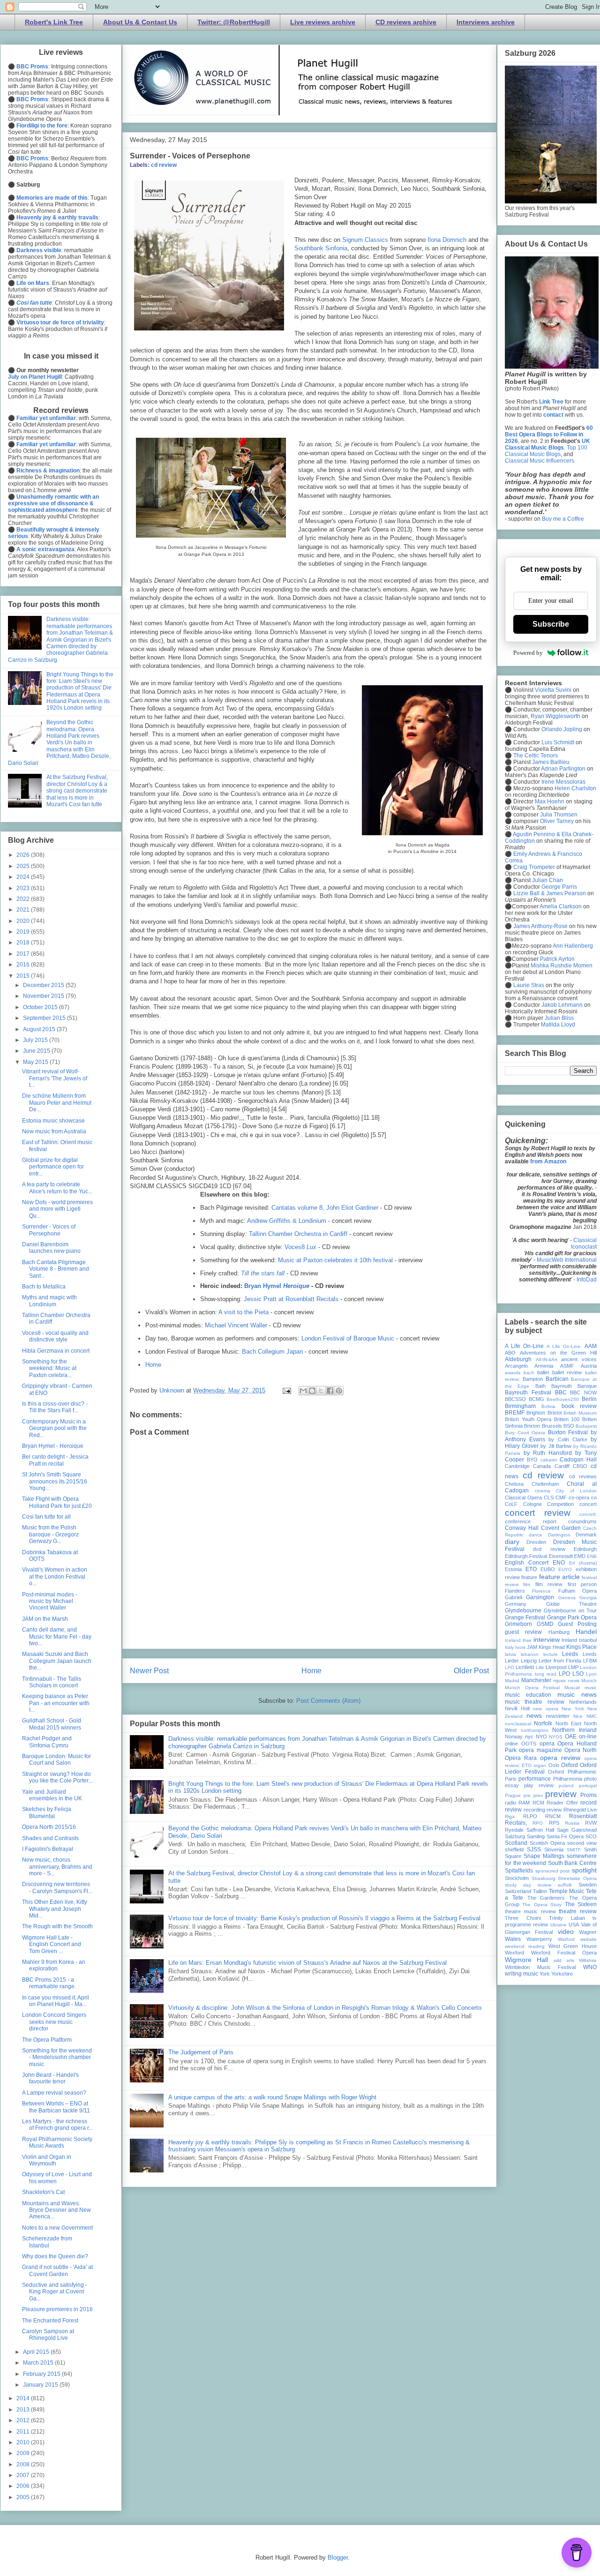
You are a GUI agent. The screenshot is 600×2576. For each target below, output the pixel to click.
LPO (564, 1674)
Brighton (536, 1413)
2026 (24, 855)
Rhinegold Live (580, 1810)
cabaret (549, 1460)
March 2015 (39, 2363)
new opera (546, 1709)
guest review (523, 1632)
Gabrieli (514, 1597)
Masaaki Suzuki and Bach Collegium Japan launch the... (57, 1661)
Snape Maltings (544, 1856)
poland (566, 1786)
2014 (24, 2398)
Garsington (540, 1597)
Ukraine (559, 1925)
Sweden (588, 1885)
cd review (164, 165)
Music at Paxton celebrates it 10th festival (335, 1260)
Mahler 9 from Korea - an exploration (54, 1965)
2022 (24, 899)
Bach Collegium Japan (272, 1352)
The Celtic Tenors (536, 756)
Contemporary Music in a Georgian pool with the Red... (54, 1428)
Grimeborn (518, 1624)
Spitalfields (519, 1871)
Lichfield (525, 1667)
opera (547, 1744)
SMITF (574, 1850)
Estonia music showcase (53, 1121)
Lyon (591, 1674)
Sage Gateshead (577, 1830)
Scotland (516, 1843)
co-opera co (583, 1498)
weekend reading (525, 1946)
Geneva (567, 1598)
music (591, 1688)
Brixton (532, 1426)
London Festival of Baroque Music (348, 1338)
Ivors (520, 1647)
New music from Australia (54, 1131)
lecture (551, 1654)
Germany (516, 1604)
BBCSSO (515, 1399)
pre (527, 1795)
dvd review (549, 1549)
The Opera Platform (47, 2040)
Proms (589, 1795)
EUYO (565, 1569)
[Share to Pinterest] (339, 1391)
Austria (589, 1366)
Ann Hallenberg (573, 946)
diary (512, 1542)
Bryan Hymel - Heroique (53, 1446)
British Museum (580, 1413)
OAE (571, 1737)
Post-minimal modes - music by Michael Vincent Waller (50, 1601)
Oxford (570, 1765)
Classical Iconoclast (584, 1243)
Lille (540, 1667)
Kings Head (552, 1647)
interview (547, 1640)
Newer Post (149, 1671)
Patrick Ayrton (557, 959)
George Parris (559, 887)
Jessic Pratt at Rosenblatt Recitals (291, 1299)
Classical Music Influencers (540, 461)
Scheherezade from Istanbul (47, 2242)
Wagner (588, 1932)
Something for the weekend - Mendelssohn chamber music (57, 2057)
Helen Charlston (575, 788)
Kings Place (581, 1647)
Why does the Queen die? (55, 2256)
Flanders (515, 1591)
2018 (24, 943)
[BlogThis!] (312, 1391)
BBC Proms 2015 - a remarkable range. (49, 1983)
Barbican (557, 1379)
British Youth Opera (528, 1419)
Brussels (552, 1426)
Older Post (471, 1671)
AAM (591, 1346)
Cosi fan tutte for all (46, 1517)
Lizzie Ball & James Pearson (550, 893)
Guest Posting (577, 1624)
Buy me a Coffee (563, 519)
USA (574, 1925)
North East (568, 1723)
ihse (527, 1640)
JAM (532, 1647)
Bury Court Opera (525, 1433)
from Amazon (548, 1161)
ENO (559, 1563)
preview (561, 1794)
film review (549, 1584)
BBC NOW (583, 1393)
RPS (554, 1823)
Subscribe (551, 624)
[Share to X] (321, 1391)
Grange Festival (525, 1617)
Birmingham (520, 1406)
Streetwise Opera (577, 1878)
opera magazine (540, 1750)
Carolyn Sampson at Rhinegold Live (48, 2335)
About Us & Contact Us (140, 22)
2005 (24, 2497)
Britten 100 (567, 1419)
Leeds (570, 1654)
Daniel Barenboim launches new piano (51, 1248)
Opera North (581, 1750)
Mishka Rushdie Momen (562, 966)
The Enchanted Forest (50, 2321)
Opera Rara (521, 1758)
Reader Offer (562, 1803)
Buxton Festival (568, 1432)
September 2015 (45, 1018)
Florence (541, 1591)
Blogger (338, 2557)
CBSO (580, 1466)
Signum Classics (365, 240)
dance (536, 1535)
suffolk (565, 1885)
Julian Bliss (559, 1018)
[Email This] (303, 1391)
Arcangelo (516, 1366)
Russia (572, 1823)
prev (538, 1795)
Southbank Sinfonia (321, 248)
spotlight (584, 1870)
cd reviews (583, 1476)
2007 (24, 2475)
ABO (510, 1353)
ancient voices (579, 1359)
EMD (580, 1556)
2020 (24, 921)
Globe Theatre (572, 1604)
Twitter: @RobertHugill (234, 22)
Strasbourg (544, 1878)
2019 (24, 932)
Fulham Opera (577, 1591)
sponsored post (553, 1871)
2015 (24, 976)
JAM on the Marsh (45, 1619)
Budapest (586, 1426)
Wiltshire (588, 1960)
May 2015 (36, 1062)
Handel (586, 1632)
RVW (591, 1823)
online (511, 1744)
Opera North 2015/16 (49, 1827)
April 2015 (37, 2352)
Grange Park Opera (572, 1617)
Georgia (588, 1598)
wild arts (564, 1960)
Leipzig (529, 1661)
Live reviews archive (323, 22)
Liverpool (556, 1667)
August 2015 (40, 1029)
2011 (24, 2432)
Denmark (586, 1535)
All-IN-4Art (547, 1359)
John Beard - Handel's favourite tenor (50, 2078)
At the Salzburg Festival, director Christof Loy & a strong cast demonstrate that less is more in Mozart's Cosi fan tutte (77, 791)
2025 (24, 866)
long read (546, 1674)
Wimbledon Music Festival (540, 1967)
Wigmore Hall (526, 1960)
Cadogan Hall (578, 1460)
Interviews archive (486, 22)
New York (573, 1709)
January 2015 (41, 2385)
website (589, 1939)
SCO (591, 1836)
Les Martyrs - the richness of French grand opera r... (57, 2125)
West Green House (573, 1946)
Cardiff (562, 1466)
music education (528, 1695)
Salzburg (515, 1836)
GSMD (545, 1624)
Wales (513, 1939)
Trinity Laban (567, 1918)
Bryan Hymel (277, 1286)
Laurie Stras (528, 985)
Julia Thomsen (559, 815)
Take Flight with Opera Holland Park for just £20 (57, 1502)
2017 (24, 954)
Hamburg (559, 1632)
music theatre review (535, 1702)
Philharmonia (568, 1779)
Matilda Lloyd (558, 1025)
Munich (589, 1681)
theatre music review (530, 1911)
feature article (559, 1577)
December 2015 (44, 985)
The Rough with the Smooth (57, 1926)
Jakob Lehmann (562, 1005)
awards (513, 1373)
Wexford (514, 1953)
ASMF (567, 1366)
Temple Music (567, 1891)
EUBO (548, 1569)
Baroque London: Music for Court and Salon (56, 1760)
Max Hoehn (550, 801)
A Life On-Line (524, 1346)
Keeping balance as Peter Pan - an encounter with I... (56, 1703)
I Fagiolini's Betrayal (48, 1849)
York (545, 1974)
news (534, 1715)
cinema (543, 1491)
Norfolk (543, 1723)
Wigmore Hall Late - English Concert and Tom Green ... (52, 1944)
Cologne (532, 1504)
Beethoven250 (563, 1399)
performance (535, 1779)
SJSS (534, 1850)
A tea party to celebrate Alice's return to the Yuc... (57, 1188)
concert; (588, 1514)
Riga (510, 1816)
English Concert (527, 1563)
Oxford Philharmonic (572, 1772)
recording (534, 1810)
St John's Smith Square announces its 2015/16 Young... (55, 1481)
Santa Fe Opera (565, 1836)
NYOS (556, 1737)
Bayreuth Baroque (574, 1386)
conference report (531, 1521)
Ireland (569, 1640)
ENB (592, 1556)
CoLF (511, 1504)
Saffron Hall (540, 1830)
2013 (24, 2410)
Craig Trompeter (534, 867)
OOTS (529, 1744)
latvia (510, 1654)
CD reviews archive (406, 22)
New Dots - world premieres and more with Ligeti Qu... (57, 1209)
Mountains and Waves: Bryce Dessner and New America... (56, 2210)
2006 (24, 2486)
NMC (592, 1716)
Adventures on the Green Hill (558, 1353)
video (566, 1932)
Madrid (512, 1681)
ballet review (567, 1372)
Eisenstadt (561, 1556)
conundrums (582, 1521)
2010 (24, 2442)
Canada (542, 1466)
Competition (560, 1504)
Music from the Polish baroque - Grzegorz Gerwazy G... (50, 1534)
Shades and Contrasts (50, 1838)
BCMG (536, 1399)
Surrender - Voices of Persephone (49, 1230)
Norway (514, 1737)
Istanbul (588, 1640)
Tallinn (540, 1891)
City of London (576, 1491)
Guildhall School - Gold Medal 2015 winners (52, 1724)
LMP (573, 1667)
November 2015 (44, 996)
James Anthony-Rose (540, 926)
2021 (24, 910)
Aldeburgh (518, 1359)
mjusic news (566, 1681)
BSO (569, 1426)
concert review (538, 1513)
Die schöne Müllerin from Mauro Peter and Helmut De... (57, 1103)
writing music (521, 1974)
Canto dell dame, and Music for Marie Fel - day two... (57, 1636)
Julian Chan (547, 880)
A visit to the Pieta (244, 1312)
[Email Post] (286, 1390)
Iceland (513, 1640)
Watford (566, 1939)
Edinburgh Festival (526, 1556)
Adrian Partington (563, 769)
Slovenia (554, 1850)
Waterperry (539, 1939)
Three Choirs (523, 1918)
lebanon (530, 1654)
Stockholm (517, 1878)
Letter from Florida (560, 1661)
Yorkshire (562, 1974)
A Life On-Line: (564, 1346)
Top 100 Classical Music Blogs (546, 451)
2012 (24, 2420)
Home (153, 1365)
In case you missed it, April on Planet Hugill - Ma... (56, 2001)
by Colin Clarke (568, 1439)
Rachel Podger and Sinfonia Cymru (47, 1742)
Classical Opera (523, 1498)
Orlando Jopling (562, 729)
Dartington (559, 1535)
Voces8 (300, 1247)
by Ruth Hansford (548, 1453)
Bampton (533, 1379)
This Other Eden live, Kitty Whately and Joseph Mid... (55, 1909)
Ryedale (514, 1830)
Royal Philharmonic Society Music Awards (57, 2142)
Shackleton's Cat (43, 2192)
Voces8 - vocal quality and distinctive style (55, 1336)
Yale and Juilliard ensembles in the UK (52, 1795)
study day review (528, 1885)
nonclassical (518, 1724)
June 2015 (37, 1051)
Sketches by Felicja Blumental (47, 1812)
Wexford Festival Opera (564, 1953)
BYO (532, 1460)
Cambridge (517, 1466)
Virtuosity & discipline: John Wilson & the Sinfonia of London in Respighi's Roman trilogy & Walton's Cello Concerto (325, 2008)
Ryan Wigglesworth (555, 716)
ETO (531, 1569)
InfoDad (587, 1280)
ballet (543, 1372)
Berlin (589, 1399)
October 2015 (41, 1007)
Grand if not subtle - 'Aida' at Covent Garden (57, 2270)
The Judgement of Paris (201, 2052)
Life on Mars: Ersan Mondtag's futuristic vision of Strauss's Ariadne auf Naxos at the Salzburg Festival (307, 1963)
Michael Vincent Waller (236, 1325)
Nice (578, 1716)
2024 (24, 877)
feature (529, 1577)
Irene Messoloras (563, 782)
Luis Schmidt (558, 742)
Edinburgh (585, 1549)
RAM (524, 1803)
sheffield (514, 1850)
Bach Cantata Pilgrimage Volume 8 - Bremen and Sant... (56, 1269)
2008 (24, 2464)
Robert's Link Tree (54, 22)
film (527, 1584)
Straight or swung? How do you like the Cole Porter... (57, 1777)
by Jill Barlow (556, 1446)
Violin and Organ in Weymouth (47, 2160)
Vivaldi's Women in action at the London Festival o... (55, 1576)
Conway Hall (522, 1528)
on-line (588, 1737)
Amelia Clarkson (561, 906)
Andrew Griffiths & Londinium (287, 1221)
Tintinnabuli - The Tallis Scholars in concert (52, 1682)
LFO (510, 1667)
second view (582, 1843)
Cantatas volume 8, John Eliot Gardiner (325, 1208)
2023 (24, 888)
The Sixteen (581, 1904)
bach (529, 1373)
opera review (560, 1758)
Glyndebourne (523, 1610)
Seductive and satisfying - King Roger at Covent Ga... (55, 2292)
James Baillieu (551, 762)
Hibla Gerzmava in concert (56, 1351)
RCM (538, 1803)
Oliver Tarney (557, 821)
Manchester (536, 1680)
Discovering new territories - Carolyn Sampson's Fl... (57, 1887)
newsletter (558, 1716)
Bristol (555, 1413)
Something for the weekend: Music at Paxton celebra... (49, 1368)
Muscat (572, 1688)
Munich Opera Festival (532, 1688)
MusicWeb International (567, 1260)
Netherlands (583, 1702)
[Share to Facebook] (330, 1391)
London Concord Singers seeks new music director (54, 2022)
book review (579, 1406)
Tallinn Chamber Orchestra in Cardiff (298, 1234)
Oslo (554, 1765)
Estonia (513, 1569)
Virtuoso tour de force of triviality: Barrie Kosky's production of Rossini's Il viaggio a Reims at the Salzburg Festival (324, 1918)
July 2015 (36, 1040)
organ (540, 1765)
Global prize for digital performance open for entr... (53, 1167)
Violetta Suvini (553, 690)
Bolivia (548, 1406)
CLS (549, 1498)
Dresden (536, 1542)
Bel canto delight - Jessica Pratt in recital (55, 1460)
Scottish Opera (547, 1843)
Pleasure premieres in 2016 (57, 2309)
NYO (541, 1737)
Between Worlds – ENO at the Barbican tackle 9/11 (56, 2107)
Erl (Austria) (583, 1563)
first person (582, 1584)
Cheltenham (545, 1484)
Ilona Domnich (447, 240)
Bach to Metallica (44, 1287)
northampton (535, 1730)
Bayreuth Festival (528, 1393)
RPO (538, 1823)
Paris (511, 1779)
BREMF (515, 1413)
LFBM (590, 1661)
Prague (513, 1795)
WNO (590, 1967)
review (554, 1810)
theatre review (578, 1911)
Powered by (528, 653)
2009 (24, 2453)
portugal (588, 1786)
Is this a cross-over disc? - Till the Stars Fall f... (55, 1407)
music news (577, 1694)
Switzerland (518, 1891)
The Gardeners (546, 1898)
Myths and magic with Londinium (49, 1301)
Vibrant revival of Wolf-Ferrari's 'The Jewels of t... (55, 1078)
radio (510, 1803)
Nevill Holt (517, 1708)
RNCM (553, 1816)
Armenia (544, 1366)
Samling (536, 1836)
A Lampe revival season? (54, 2093)
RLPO (530, 1816)
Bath (540, 1386)
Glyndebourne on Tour (570, 1610)
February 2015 (42, 2374)
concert (588, 1504)
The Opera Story (542, 1905)
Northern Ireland (574, 1730)
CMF (561, 1498)
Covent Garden (561, 1528)
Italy (509, 1647)
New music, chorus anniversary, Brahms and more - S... (57, 1867)
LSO (578, 1674)
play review (539, 1785)
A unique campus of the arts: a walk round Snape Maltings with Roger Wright (272, 2097)
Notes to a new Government (57, 2228)
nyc (529, 1737)
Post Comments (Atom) (328, 1701)
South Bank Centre (572, 1863)
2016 (24, 965)
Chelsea (514, 1484)
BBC (561, 1393)
